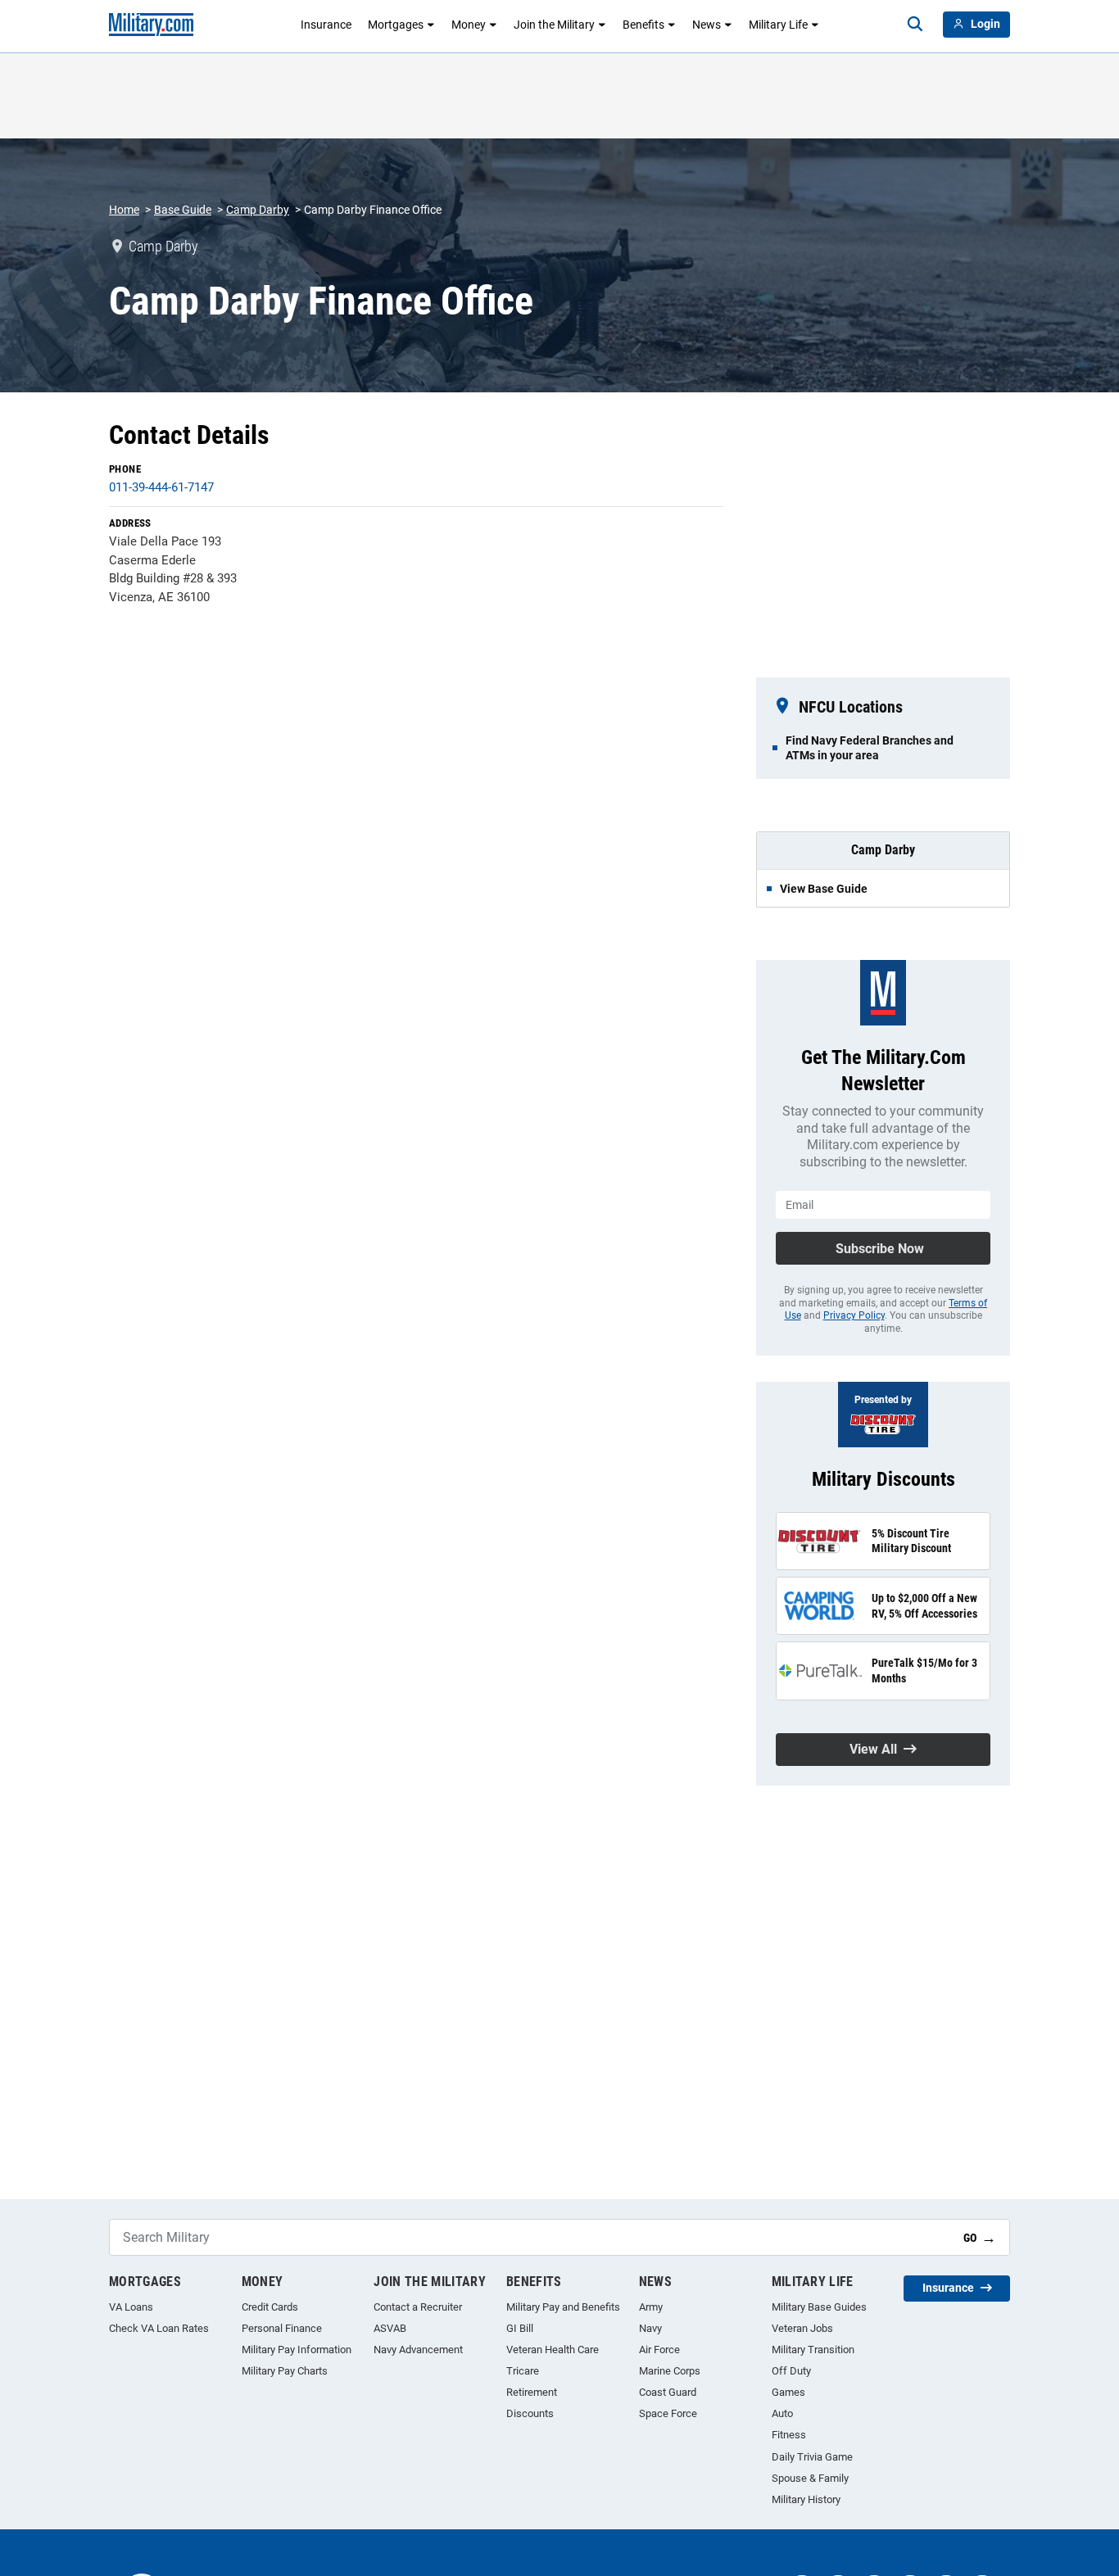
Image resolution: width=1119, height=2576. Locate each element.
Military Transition (813, 2350)
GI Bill (520, 2328)
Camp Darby (258, 210)
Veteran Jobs (802, 2328)
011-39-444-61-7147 (161, 487)
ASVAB (390, 2328)
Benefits (643, 25)
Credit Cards (270, 2307)
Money (469, 25)
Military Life (778, 25)
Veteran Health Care (553, 2350)
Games (788, 2392)
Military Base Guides (819, 2307)
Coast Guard (668, 2392)
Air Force (659, 2350)
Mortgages (396, 25)
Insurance (326, 25)
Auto (782, 2413)
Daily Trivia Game (812, 2457)
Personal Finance (282, 2328)
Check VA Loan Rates (159, 2328)
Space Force (668, 2413)
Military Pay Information (297, 2350)
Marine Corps (670, 2371)
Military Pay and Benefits (563, 2307)
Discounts (530, 2413)
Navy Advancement (418, 2350)
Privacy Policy (854, 1315)
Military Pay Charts (285, 2371)
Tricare (523, 2371)
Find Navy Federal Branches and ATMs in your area (870, 748)
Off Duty (791, 2371)
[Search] (915, 25)
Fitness (789, 2435)
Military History (806, 2499)
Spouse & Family (810, 2478)
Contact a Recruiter (418, 2307)
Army (651, 2307)
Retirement (532, 2392)
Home (124, 210)
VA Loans (131, 2307)
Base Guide (183, 210)
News (707, 25)
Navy (650, 2328)
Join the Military (554, 25)
